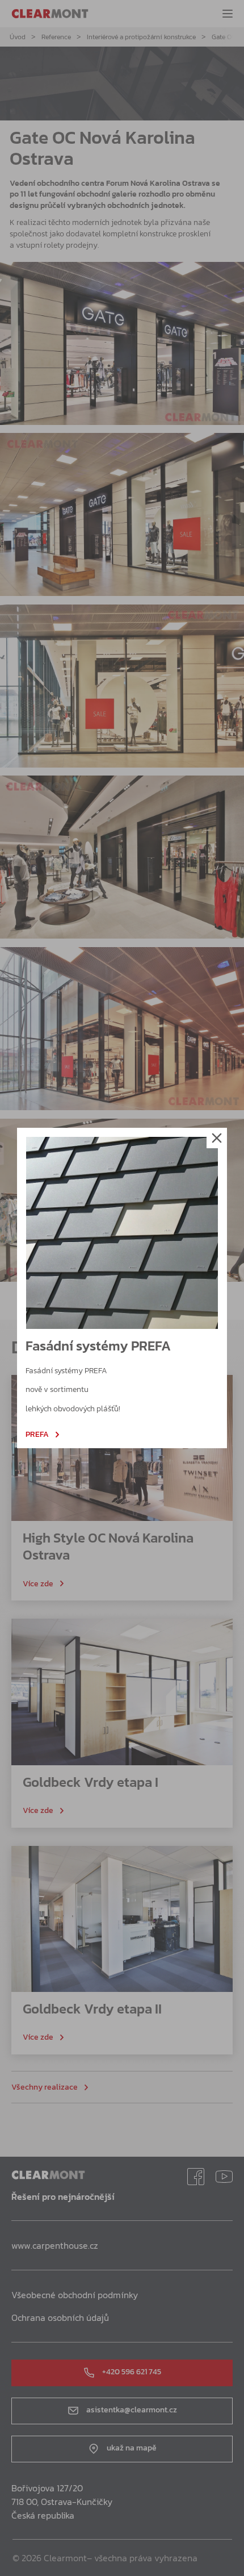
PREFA (37, 1435)
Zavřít (217, 1138)
